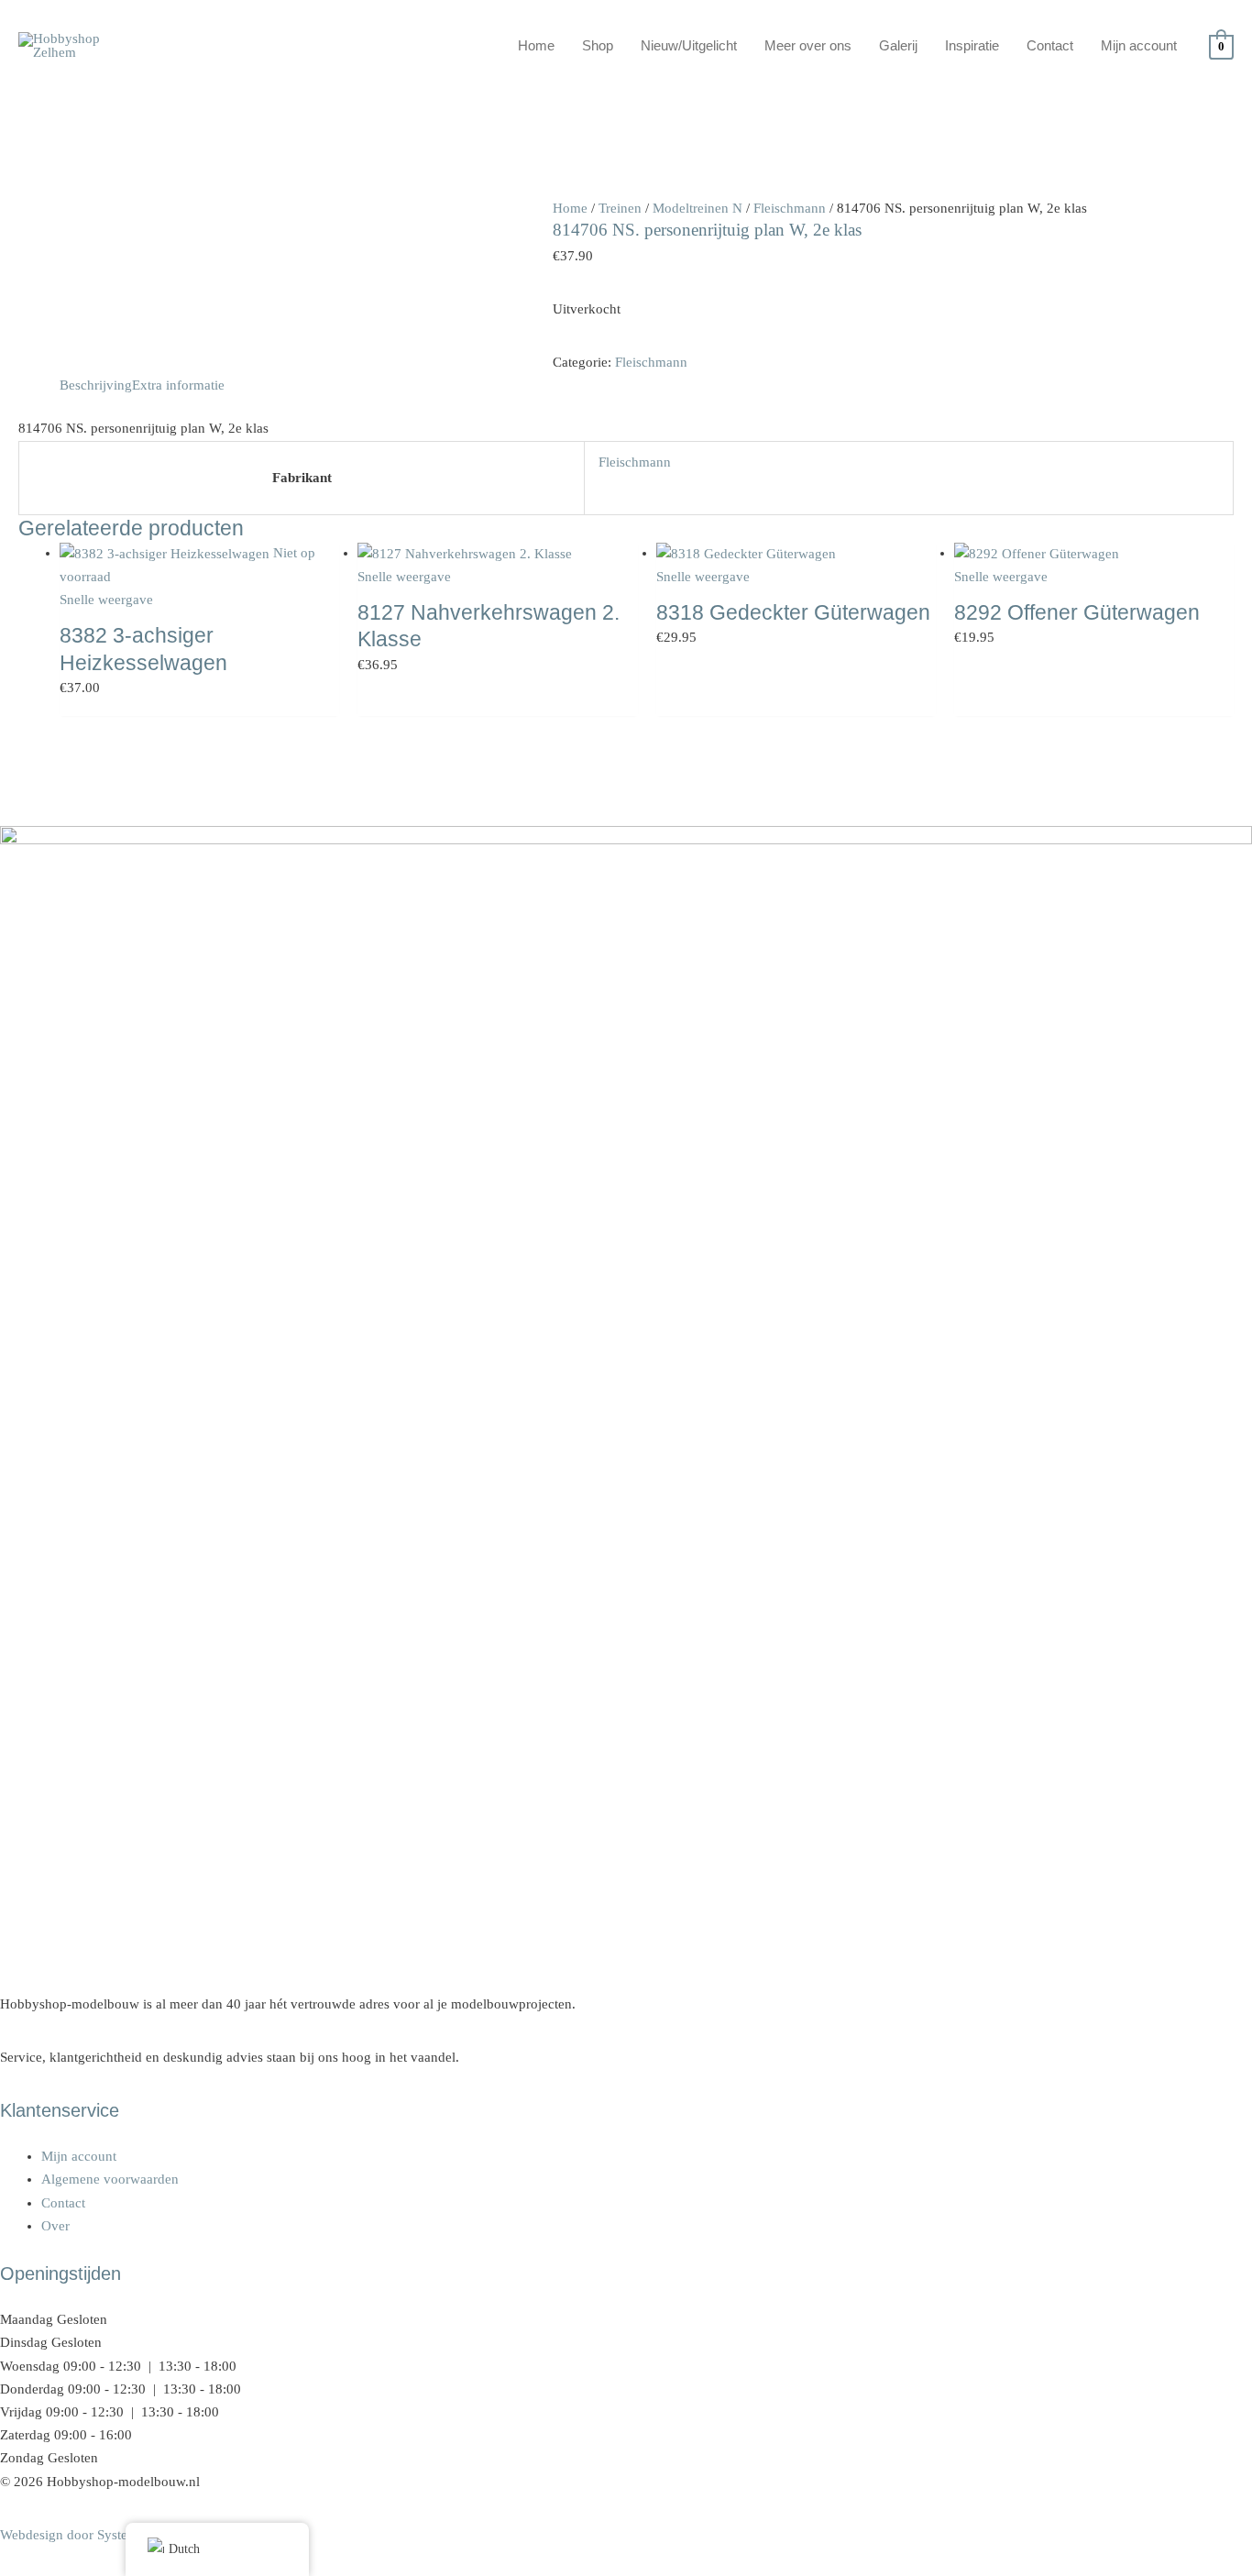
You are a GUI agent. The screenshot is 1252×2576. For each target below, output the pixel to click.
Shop (598, 45)
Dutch (184, 2549)
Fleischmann (790, 208)
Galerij (898, 45)
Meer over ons (808, 45)
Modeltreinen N (697, 208)
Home (536, 45)
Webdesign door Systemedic (81, 2535)
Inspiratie (972, 45)
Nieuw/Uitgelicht (689, 45)
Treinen (620, 208)
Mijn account (1139, 45)
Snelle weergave (106, 600)
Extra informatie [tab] (178, 385)
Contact (1050, 45)
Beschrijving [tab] (96, 385)
